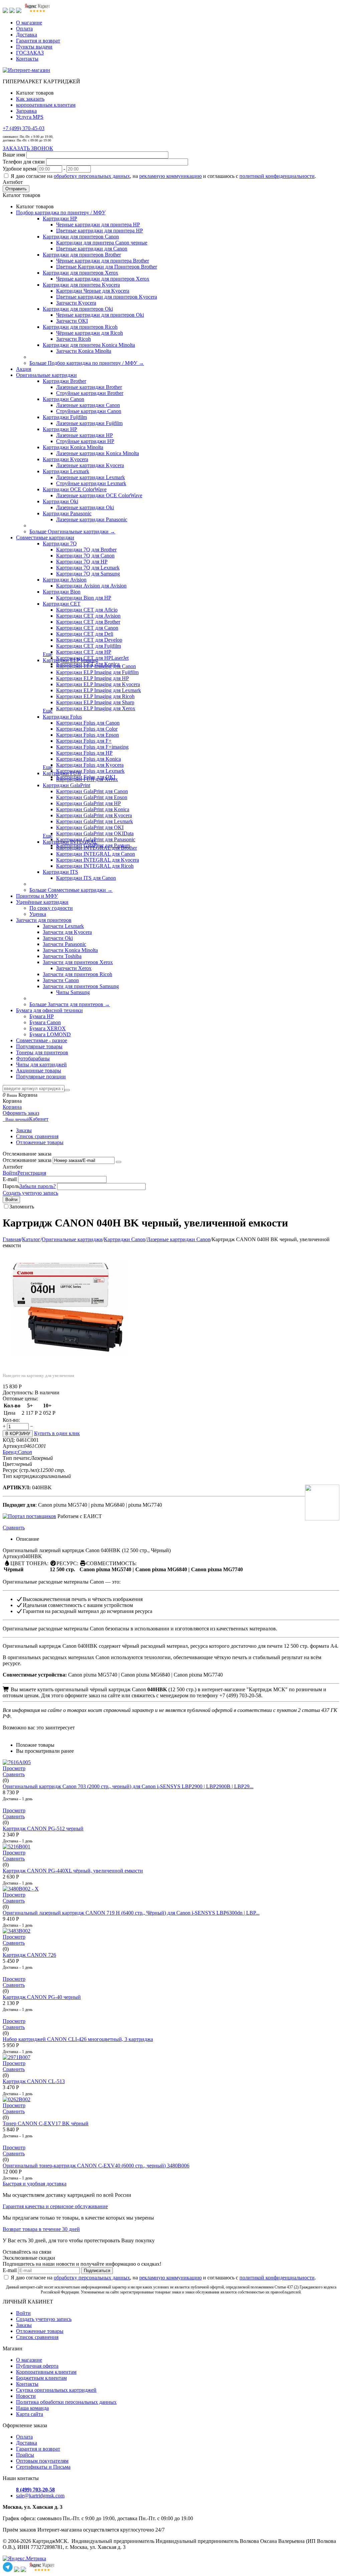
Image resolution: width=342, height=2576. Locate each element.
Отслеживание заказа (27, 1160)
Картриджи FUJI (62, 773)
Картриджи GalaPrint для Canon (92, 791)
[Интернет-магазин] (26, 70)
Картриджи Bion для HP (84, 598)
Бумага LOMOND (50, 1034)
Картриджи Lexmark (66, 471)
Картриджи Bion (62, 592)
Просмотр (14, 1768)
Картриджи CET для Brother (88, 622)
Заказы (24, 1130)
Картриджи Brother (64, 381)
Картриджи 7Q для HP (82, 562)
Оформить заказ (21, 1113)
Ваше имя (14, 155)
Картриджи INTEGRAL (70, 842)
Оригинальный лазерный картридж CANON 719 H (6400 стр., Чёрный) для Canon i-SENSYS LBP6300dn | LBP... (131, 1913)
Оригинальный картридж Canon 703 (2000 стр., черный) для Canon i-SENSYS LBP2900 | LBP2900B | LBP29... (128, 1786)
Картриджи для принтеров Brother (82, 255)
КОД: (9, 1440)
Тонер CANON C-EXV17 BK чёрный (46, 2123)
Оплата (24, 29)
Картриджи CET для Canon (87, 628)
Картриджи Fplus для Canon (88, 723)
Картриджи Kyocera (65, 459)
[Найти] (67, 1090)
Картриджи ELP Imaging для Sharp (95, 702)
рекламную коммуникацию (170, 176)
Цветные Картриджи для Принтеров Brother (107, 267)
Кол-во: (11, 1420)
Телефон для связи (24, 162)
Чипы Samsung (73, 992)
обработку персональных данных (92, 176)
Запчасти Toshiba (62, 956)
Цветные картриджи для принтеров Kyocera (107, 297)
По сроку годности (51, 908)
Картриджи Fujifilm (65, 417)
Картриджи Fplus (62, 717)
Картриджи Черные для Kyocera (93, 291)
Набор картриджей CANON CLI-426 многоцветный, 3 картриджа (78, 2039)
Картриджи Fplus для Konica (89, 759)
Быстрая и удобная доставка (35, 2184)
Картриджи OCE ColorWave (75, 489)
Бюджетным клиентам (41, 2378)
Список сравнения (37, 1136)
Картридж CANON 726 (29, 1955)
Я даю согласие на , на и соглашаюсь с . (163, 176)
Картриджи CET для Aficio (87, 610)
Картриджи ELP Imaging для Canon (96, 666)
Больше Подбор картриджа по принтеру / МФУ (87, 363)
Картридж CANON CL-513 (34, 2081)
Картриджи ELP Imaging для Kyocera (98, 684)
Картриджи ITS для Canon (86, 878)
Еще (48, 654)
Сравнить (14, 1528)
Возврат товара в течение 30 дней (41, 2229)
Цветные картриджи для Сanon (92, 249)
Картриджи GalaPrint (66, 785)
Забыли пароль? (38, 1186)
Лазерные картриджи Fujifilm (89, 423)
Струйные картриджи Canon (89, 411)
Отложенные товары (40, 1142)
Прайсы (25, 2455)
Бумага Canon (45, 1022)
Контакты (27, 59)
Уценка (38, 914)
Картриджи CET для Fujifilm (89, 646)
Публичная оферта (37, 2366)
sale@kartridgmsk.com (40, 2496)
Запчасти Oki (58, 938)
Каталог (31, 1239)
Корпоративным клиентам (46, 2372)
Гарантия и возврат (38, 41)
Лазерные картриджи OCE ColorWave (99, 495)
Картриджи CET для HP (84, 652)
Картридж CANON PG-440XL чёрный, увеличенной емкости (73, 1871)
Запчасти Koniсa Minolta (84, 351)
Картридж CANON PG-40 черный (42, 1997)
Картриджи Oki (60, 501)
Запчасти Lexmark (63, 926)
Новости (26, 2396)
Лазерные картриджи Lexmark (91, 477)
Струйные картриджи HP (85, 441)
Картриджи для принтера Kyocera (81, 285)
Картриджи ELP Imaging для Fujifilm (97, 672)
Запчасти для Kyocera (67, 932)
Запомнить (22, 1207)
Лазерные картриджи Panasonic (92, 519)
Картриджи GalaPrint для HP (89, 803)
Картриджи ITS (60, 872)
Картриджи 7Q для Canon (85, 556)
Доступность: (18, 1392)
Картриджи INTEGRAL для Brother (97, 848)
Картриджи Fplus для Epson (88, 735)
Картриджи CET (62, 604)
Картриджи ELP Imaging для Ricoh (95, 696)
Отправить (16, 189)
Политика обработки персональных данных (66, 2402)
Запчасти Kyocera (76, 303)
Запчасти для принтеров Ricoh (77, 974)
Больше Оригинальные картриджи (72, 531)
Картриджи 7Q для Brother (86, 550)
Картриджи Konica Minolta (73, 447)
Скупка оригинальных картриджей (56, 2390)
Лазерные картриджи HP (84, 435)
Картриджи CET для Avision (88, 616)
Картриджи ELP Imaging (70, 660)
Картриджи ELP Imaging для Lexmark (99, 690)
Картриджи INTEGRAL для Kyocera (98, 860)
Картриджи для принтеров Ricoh (80, 327)
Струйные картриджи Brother (90, 393)
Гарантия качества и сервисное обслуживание (55, 2206)
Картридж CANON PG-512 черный (43, 1829)
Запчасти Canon (61, 980)
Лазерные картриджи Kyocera (90, 465)
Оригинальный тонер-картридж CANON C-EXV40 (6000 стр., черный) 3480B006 (96, 2166)
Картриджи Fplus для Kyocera (90, 765)
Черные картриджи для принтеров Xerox (103, 279)
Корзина (12, 1107)
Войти (10, 1173)
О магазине (29, 23)
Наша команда (32, 2408)
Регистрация (32, 1173)
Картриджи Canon (63, 399)
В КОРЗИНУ (18, 1434)
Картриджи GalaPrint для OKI (90, 827)
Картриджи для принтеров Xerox (80, 273)
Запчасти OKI (72, 321)
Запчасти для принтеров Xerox (78, 962)
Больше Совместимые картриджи (71, 890)
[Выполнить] (119, 1162)
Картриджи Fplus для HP (84, 753)
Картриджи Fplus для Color (87, 729)
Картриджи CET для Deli (85, 634)
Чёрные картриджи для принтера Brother (103, 261)
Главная (12, 1239)
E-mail (10, 1179)
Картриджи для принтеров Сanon (81, 237)
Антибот (13, 182)
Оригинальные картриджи (72, 1239)
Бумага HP (42, 1016)
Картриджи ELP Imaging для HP (93, 678)
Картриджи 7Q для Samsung (88, 574)
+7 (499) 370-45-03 (24, 128)
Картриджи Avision (65, 580)
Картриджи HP (60, 219)
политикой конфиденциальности (277, 176)
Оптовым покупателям (42, 2461)
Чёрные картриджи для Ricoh (90, 333)
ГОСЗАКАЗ (30, 53)
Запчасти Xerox (74, 968)
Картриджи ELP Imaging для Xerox (96, 708)
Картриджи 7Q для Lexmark (88, 568)
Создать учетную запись (30, 1193)
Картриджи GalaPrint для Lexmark (95, 821)
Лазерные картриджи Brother (89, 387)
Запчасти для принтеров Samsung (81, 986)
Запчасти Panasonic (64, 944)
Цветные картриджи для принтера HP (100, 231)
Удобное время (20, 169)
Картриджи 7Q (60, 544)
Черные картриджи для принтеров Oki (100, 315)
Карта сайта (30, 2414)
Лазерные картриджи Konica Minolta (98, 453)
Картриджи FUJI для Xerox (87, 779)
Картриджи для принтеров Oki (78, 309)
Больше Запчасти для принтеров (70, 1004)
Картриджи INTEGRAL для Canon (96, 854)
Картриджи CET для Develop (89, 640)
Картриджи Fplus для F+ (84, 741)
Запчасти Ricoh (73, 339)
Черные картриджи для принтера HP (98, 225)
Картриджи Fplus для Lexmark (90, 771)
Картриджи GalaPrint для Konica (93, 809)
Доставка (27, 35)
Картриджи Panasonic (67, 513)
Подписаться (97, 2271)
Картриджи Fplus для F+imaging (92, 747)
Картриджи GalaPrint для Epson (92, 797)
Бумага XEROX (48, 1028)
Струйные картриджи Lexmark (91, 483)
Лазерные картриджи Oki (85, 507)
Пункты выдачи (34, 47)
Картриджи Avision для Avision (91, 586)
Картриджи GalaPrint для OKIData (95, 833)
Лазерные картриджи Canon (88, 405)
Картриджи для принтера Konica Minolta (89, 345)
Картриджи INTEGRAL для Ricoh (95, 866)
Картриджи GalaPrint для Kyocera (94, 815)
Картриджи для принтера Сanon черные (102, 243)
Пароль (11, 1186)
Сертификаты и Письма (43, 2467)
